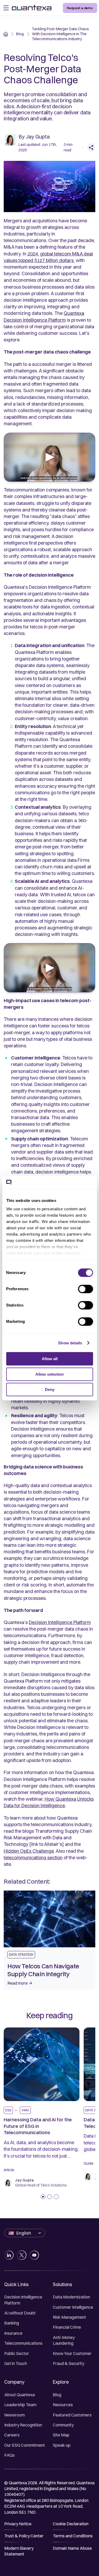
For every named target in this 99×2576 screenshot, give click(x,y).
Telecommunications (23, 2343)
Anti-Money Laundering (64, 2340)
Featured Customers (72, 2415)
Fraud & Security (69, 2363)
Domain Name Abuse (72, 2548)
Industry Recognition (23, 2425)
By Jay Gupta (34, 137)
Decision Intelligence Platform (60, 1622)
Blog (57, 2395)
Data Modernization (71, 2297)
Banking (12, 2323)
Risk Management (69, 2317)
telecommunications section (33, 1858)
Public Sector (17, 2353)
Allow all (50, 1359)
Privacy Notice (18, 2524)
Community (63, 2425)
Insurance (13, 2333)
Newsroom (15, 2415)
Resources (63, 2405)
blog (20, 34)
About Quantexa (20, 2395)
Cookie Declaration (71, 2524)
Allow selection (49, 1374)
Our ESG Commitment (25, 2445)
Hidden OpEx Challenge (29, 1851)
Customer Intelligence (73, 2307)
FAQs (10, 2455)
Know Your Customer (72, 2353)
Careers (12, 2435)
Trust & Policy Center (24, 2536)
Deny (50, 1389)
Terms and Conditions (73, 2536)
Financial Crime (67, 2327)
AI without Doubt (20, 2313)
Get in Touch (16, 2363)
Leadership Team (20, 2405)
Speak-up (62, 2445)
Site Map (61, 2435)
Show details (70, 1343)
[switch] (85, 1289)
